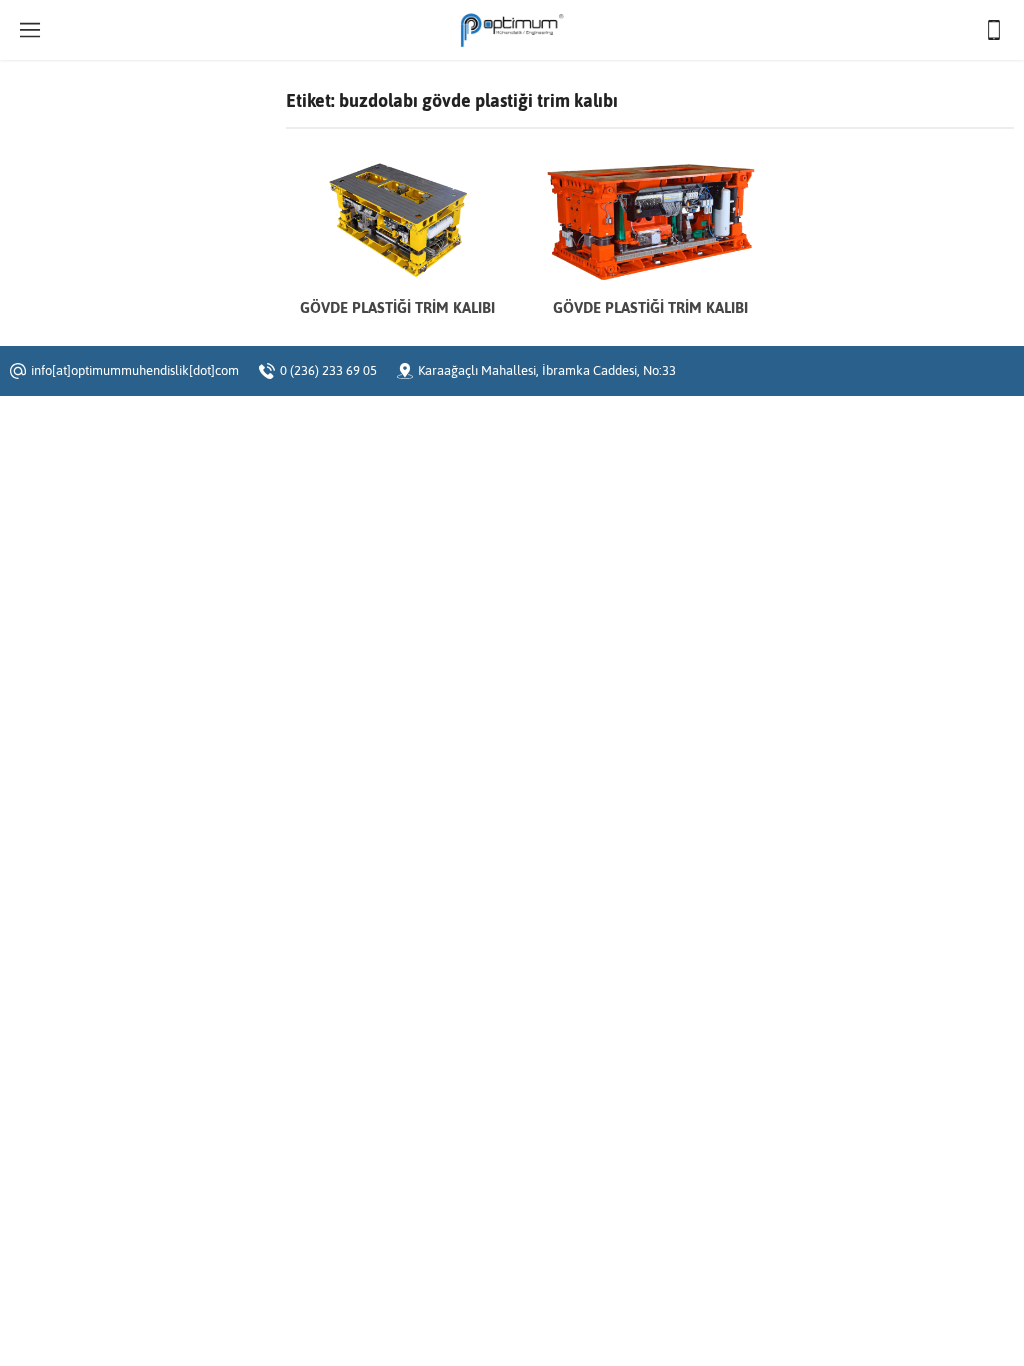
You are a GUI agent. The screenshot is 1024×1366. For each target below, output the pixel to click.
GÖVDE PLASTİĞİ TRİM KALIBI (397, 307)
